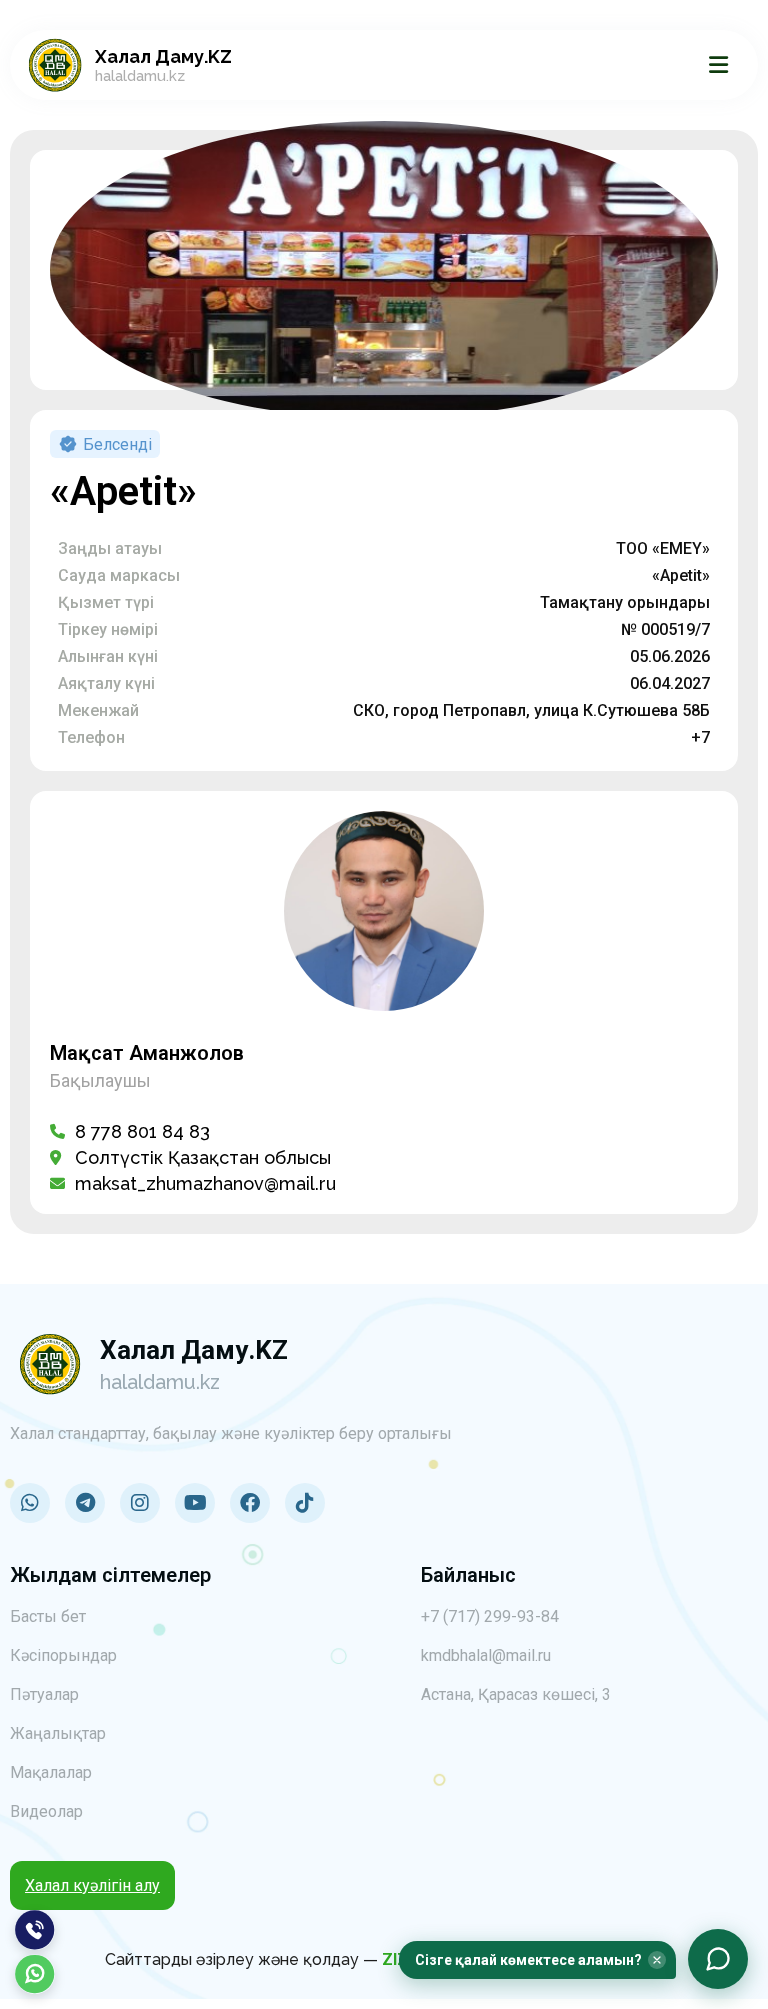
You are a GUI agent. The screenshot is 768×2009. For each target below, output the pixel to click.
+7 (700, 737)
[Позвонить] (35, 1930)
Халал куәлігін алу (92, 1885)
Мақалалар (51, 1772)
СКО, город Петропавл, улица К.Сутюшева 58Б (531, 710)
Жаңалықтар (58, 1733)
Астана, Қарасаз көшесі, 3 (516, 1694)
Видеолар (46, 1811)
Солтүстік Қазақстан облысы (203, 1157)
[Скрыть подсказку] (657, 1960)
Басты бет (48, 1616)
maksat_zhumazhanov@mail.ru (205, 1183)
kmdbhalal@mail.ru (486, 1655)
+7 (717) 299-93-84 (490, 1616)
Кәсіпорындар (63, 1655)
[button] (537, 1960)
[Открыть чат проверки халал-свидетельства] (718, 1959)
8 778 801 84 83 (142, 1131)
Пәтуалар (44, 1694)
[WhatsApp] (35, 1974)
